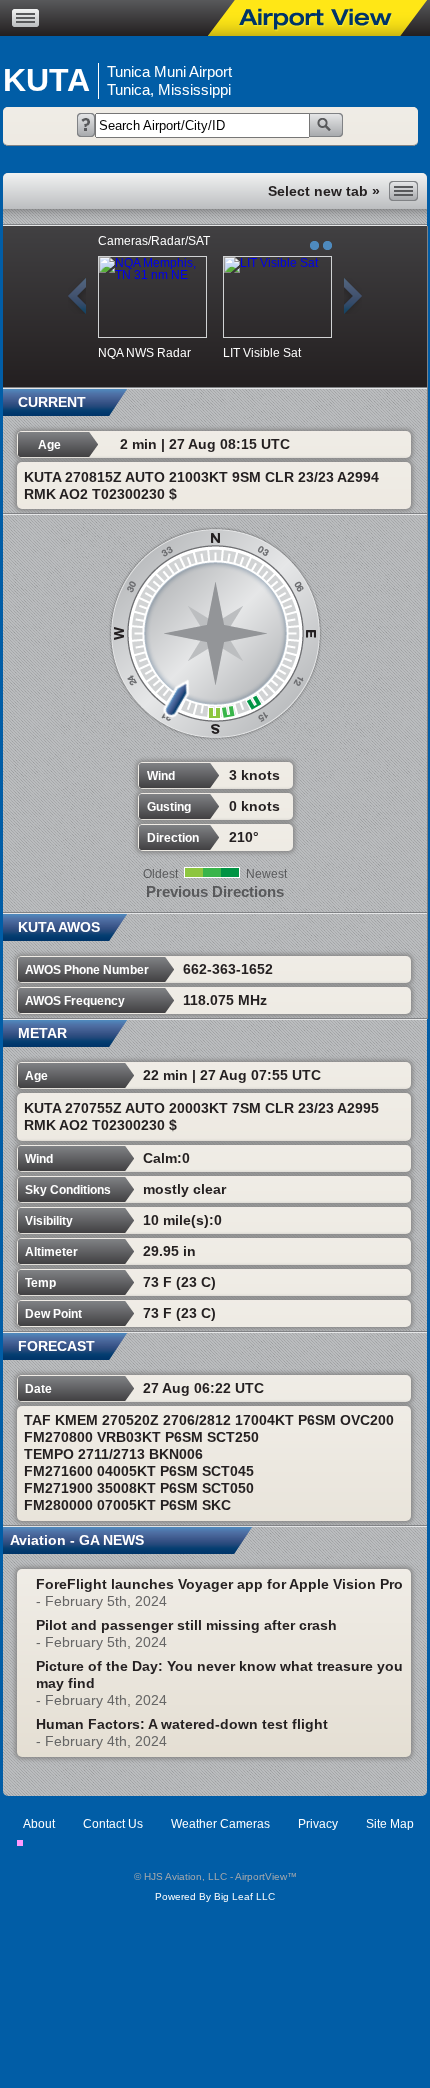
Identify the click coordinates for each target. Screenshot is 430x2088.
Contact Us (113, 1824)
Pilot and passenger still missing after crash (186, 1625)
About (39, 1824)
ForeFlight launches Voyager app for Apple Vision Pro (219, 1584)
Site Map (390, 1824)
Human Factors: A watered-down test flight (182, 1724)
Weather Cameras (220, 1824)
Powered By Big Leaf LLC (215, 1896)
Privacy (318, 1824)
